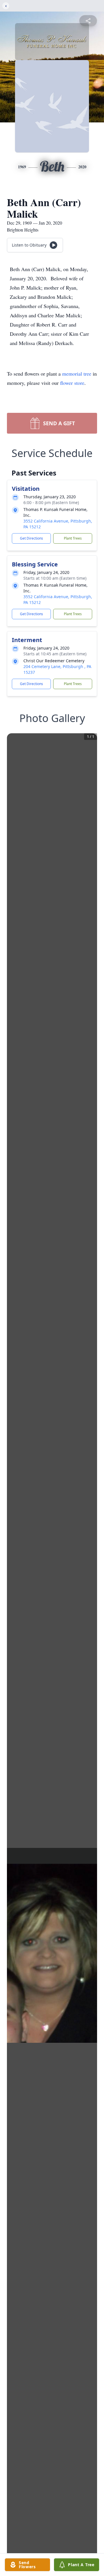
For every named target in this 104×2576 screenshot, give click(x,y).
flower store (72, 383)
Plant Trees (73, 538)
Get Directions (31, 538)
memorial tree (77, 374)
